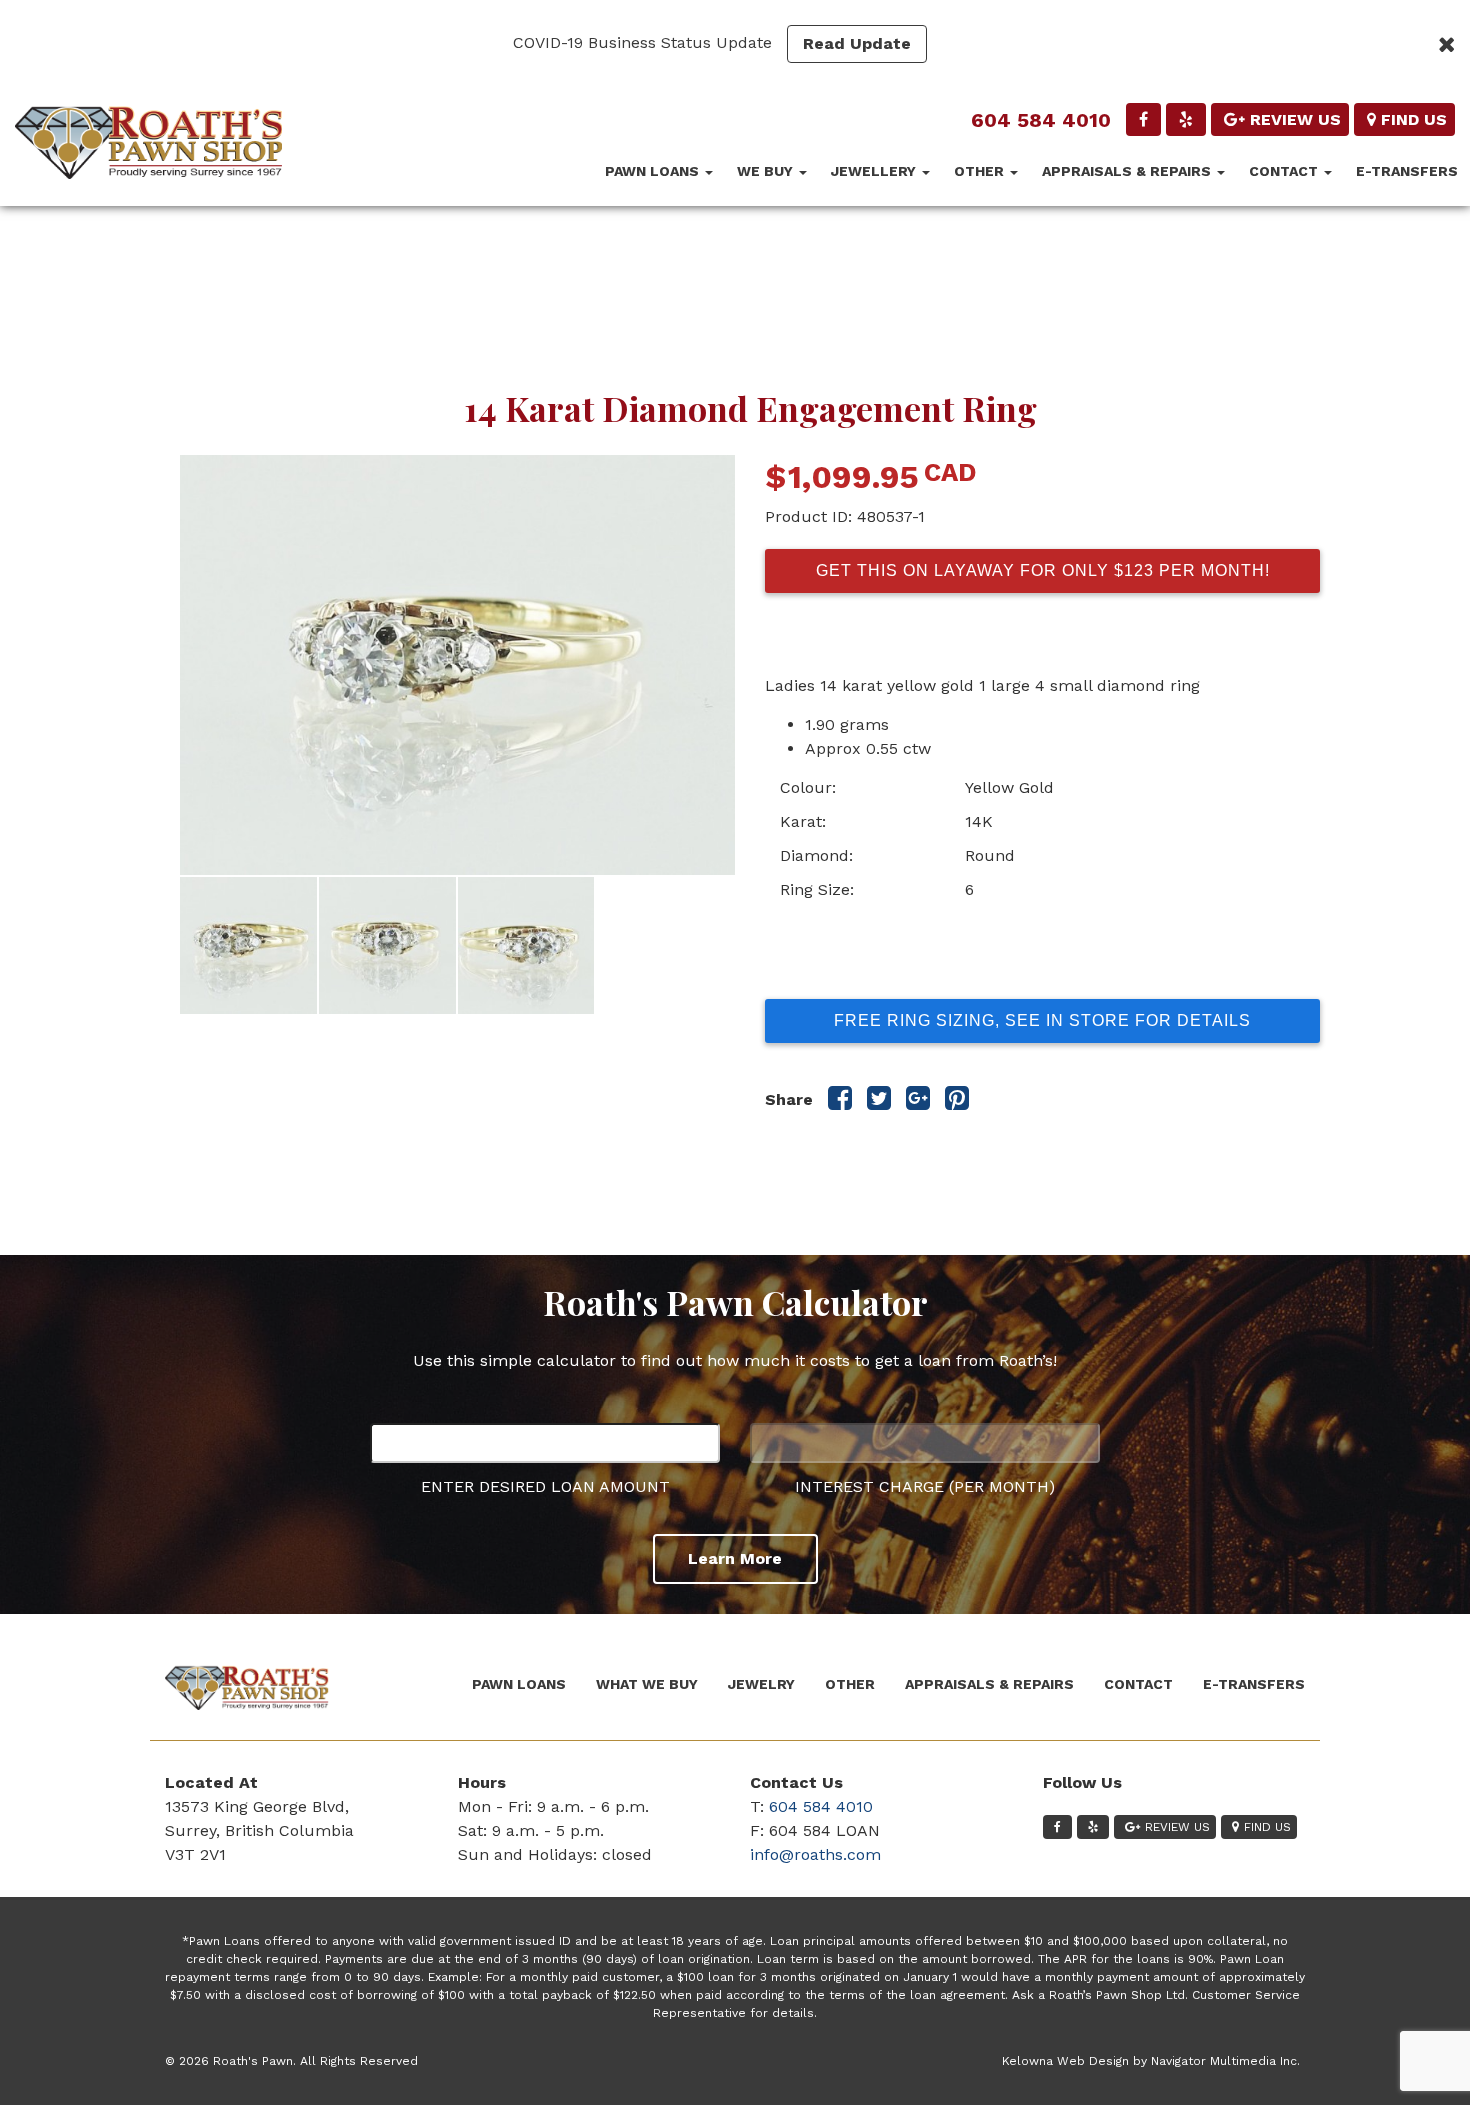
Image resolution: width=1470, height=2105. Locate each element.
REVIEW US (1295, 119)
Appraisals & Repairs (1128, 171)
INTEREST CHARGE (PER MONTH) (925, 1486)
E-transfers (1407, 171)
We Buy (767, 171)
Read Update (857, 43)
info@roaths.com (815, 1854)
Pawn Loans (654, 171)
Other (981, 171)
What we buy (647, 1684)
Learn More (735, 1558)
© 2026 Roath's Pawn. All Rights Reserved (291, 2061)
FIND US (1414, 119)
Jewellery (875, 171)
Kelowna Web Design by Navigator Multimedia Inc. (1151, 2061)
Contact (1285, 171)
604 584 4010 (1041, 120)
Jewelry (761, 1684)
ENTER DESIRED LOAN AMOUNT (545, 1486)
